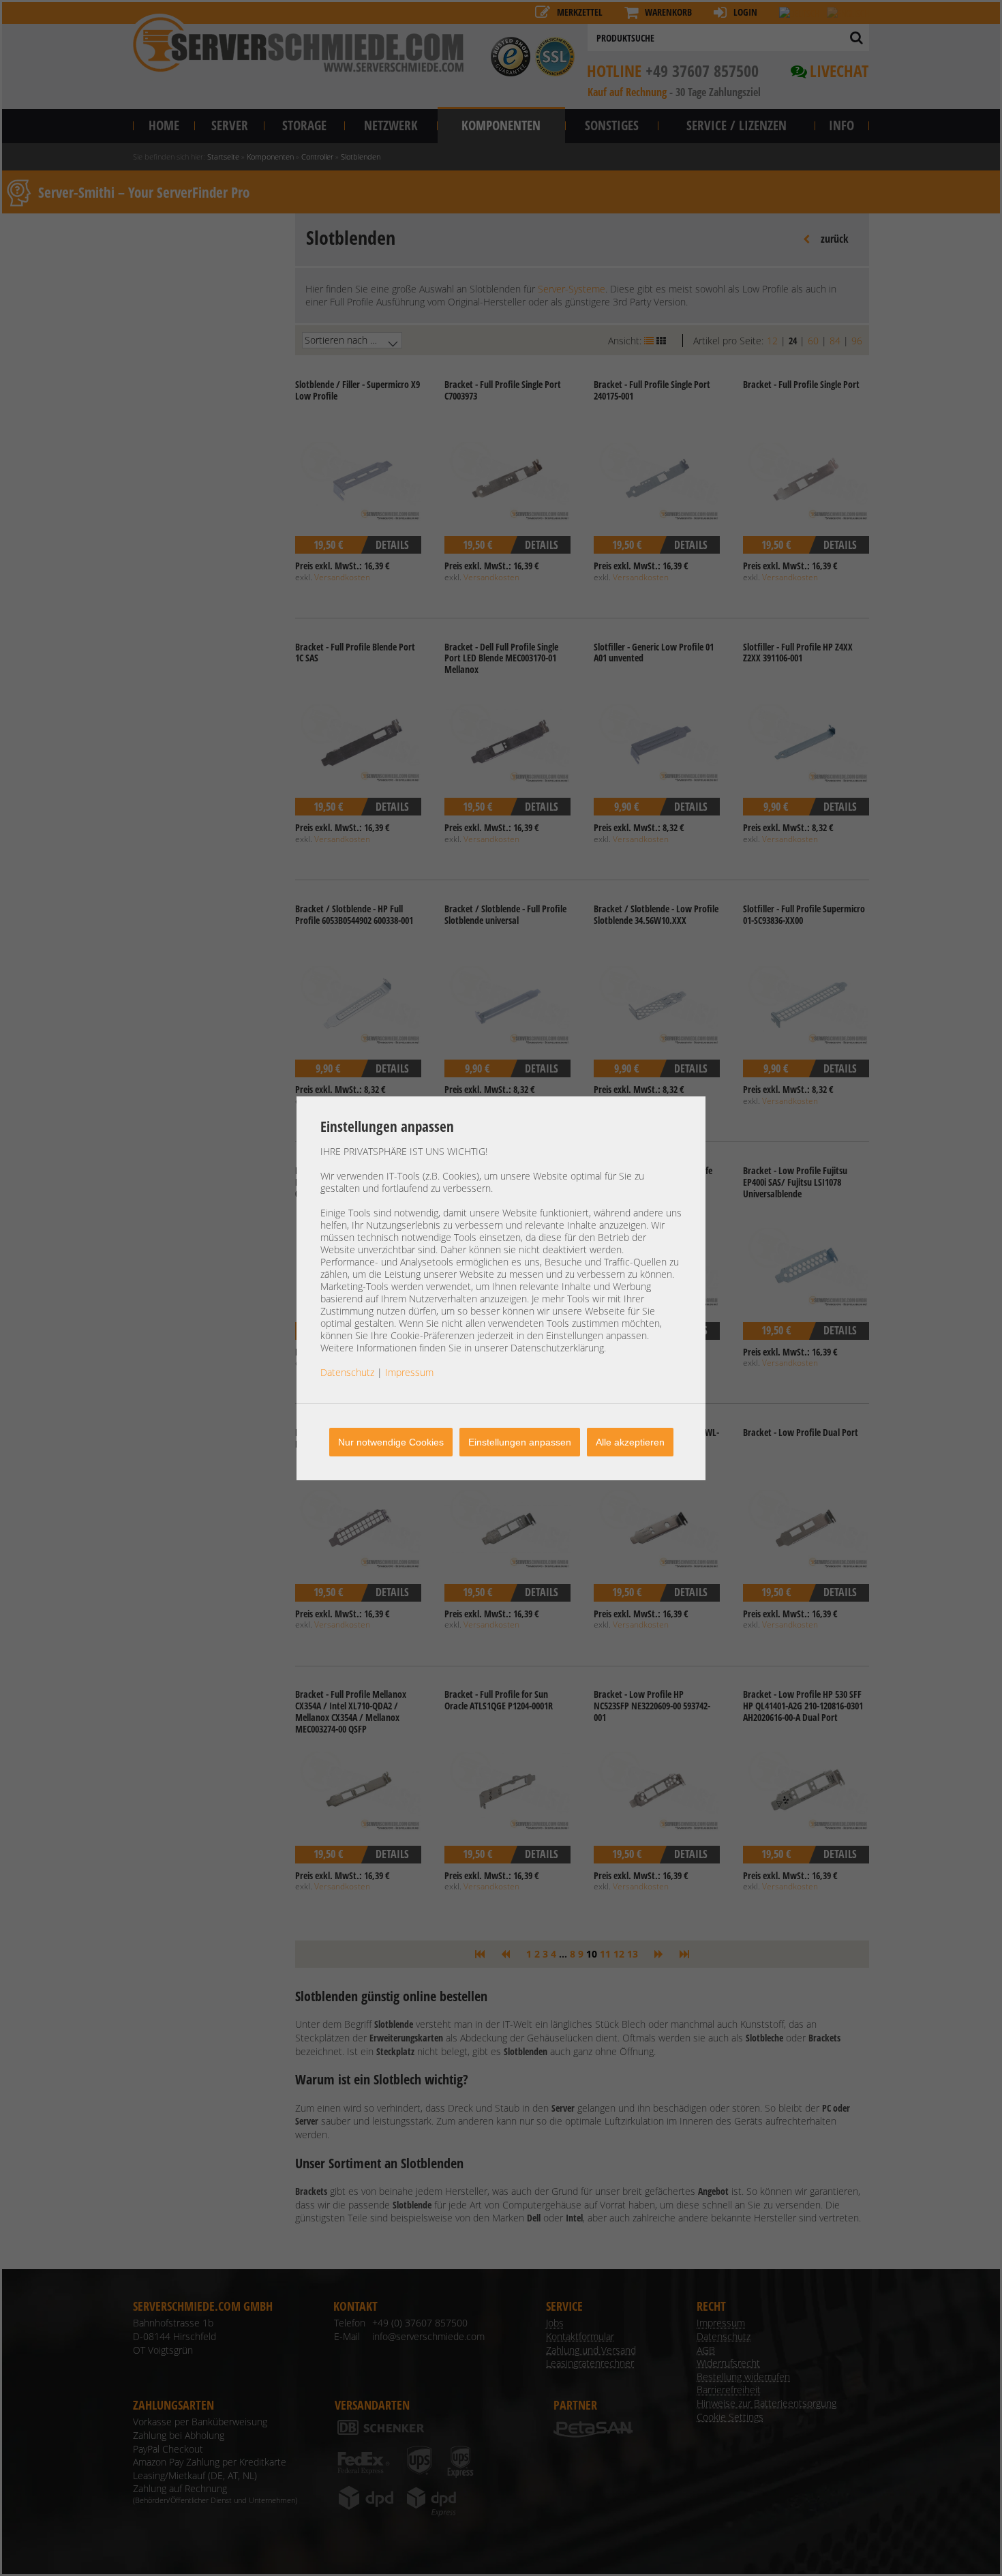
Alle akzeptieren (630, 1442)
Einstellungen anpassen (520, 1442)
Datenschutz (347, 1372)
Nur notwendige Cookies (391, 1442)
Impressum (409, 1372)
